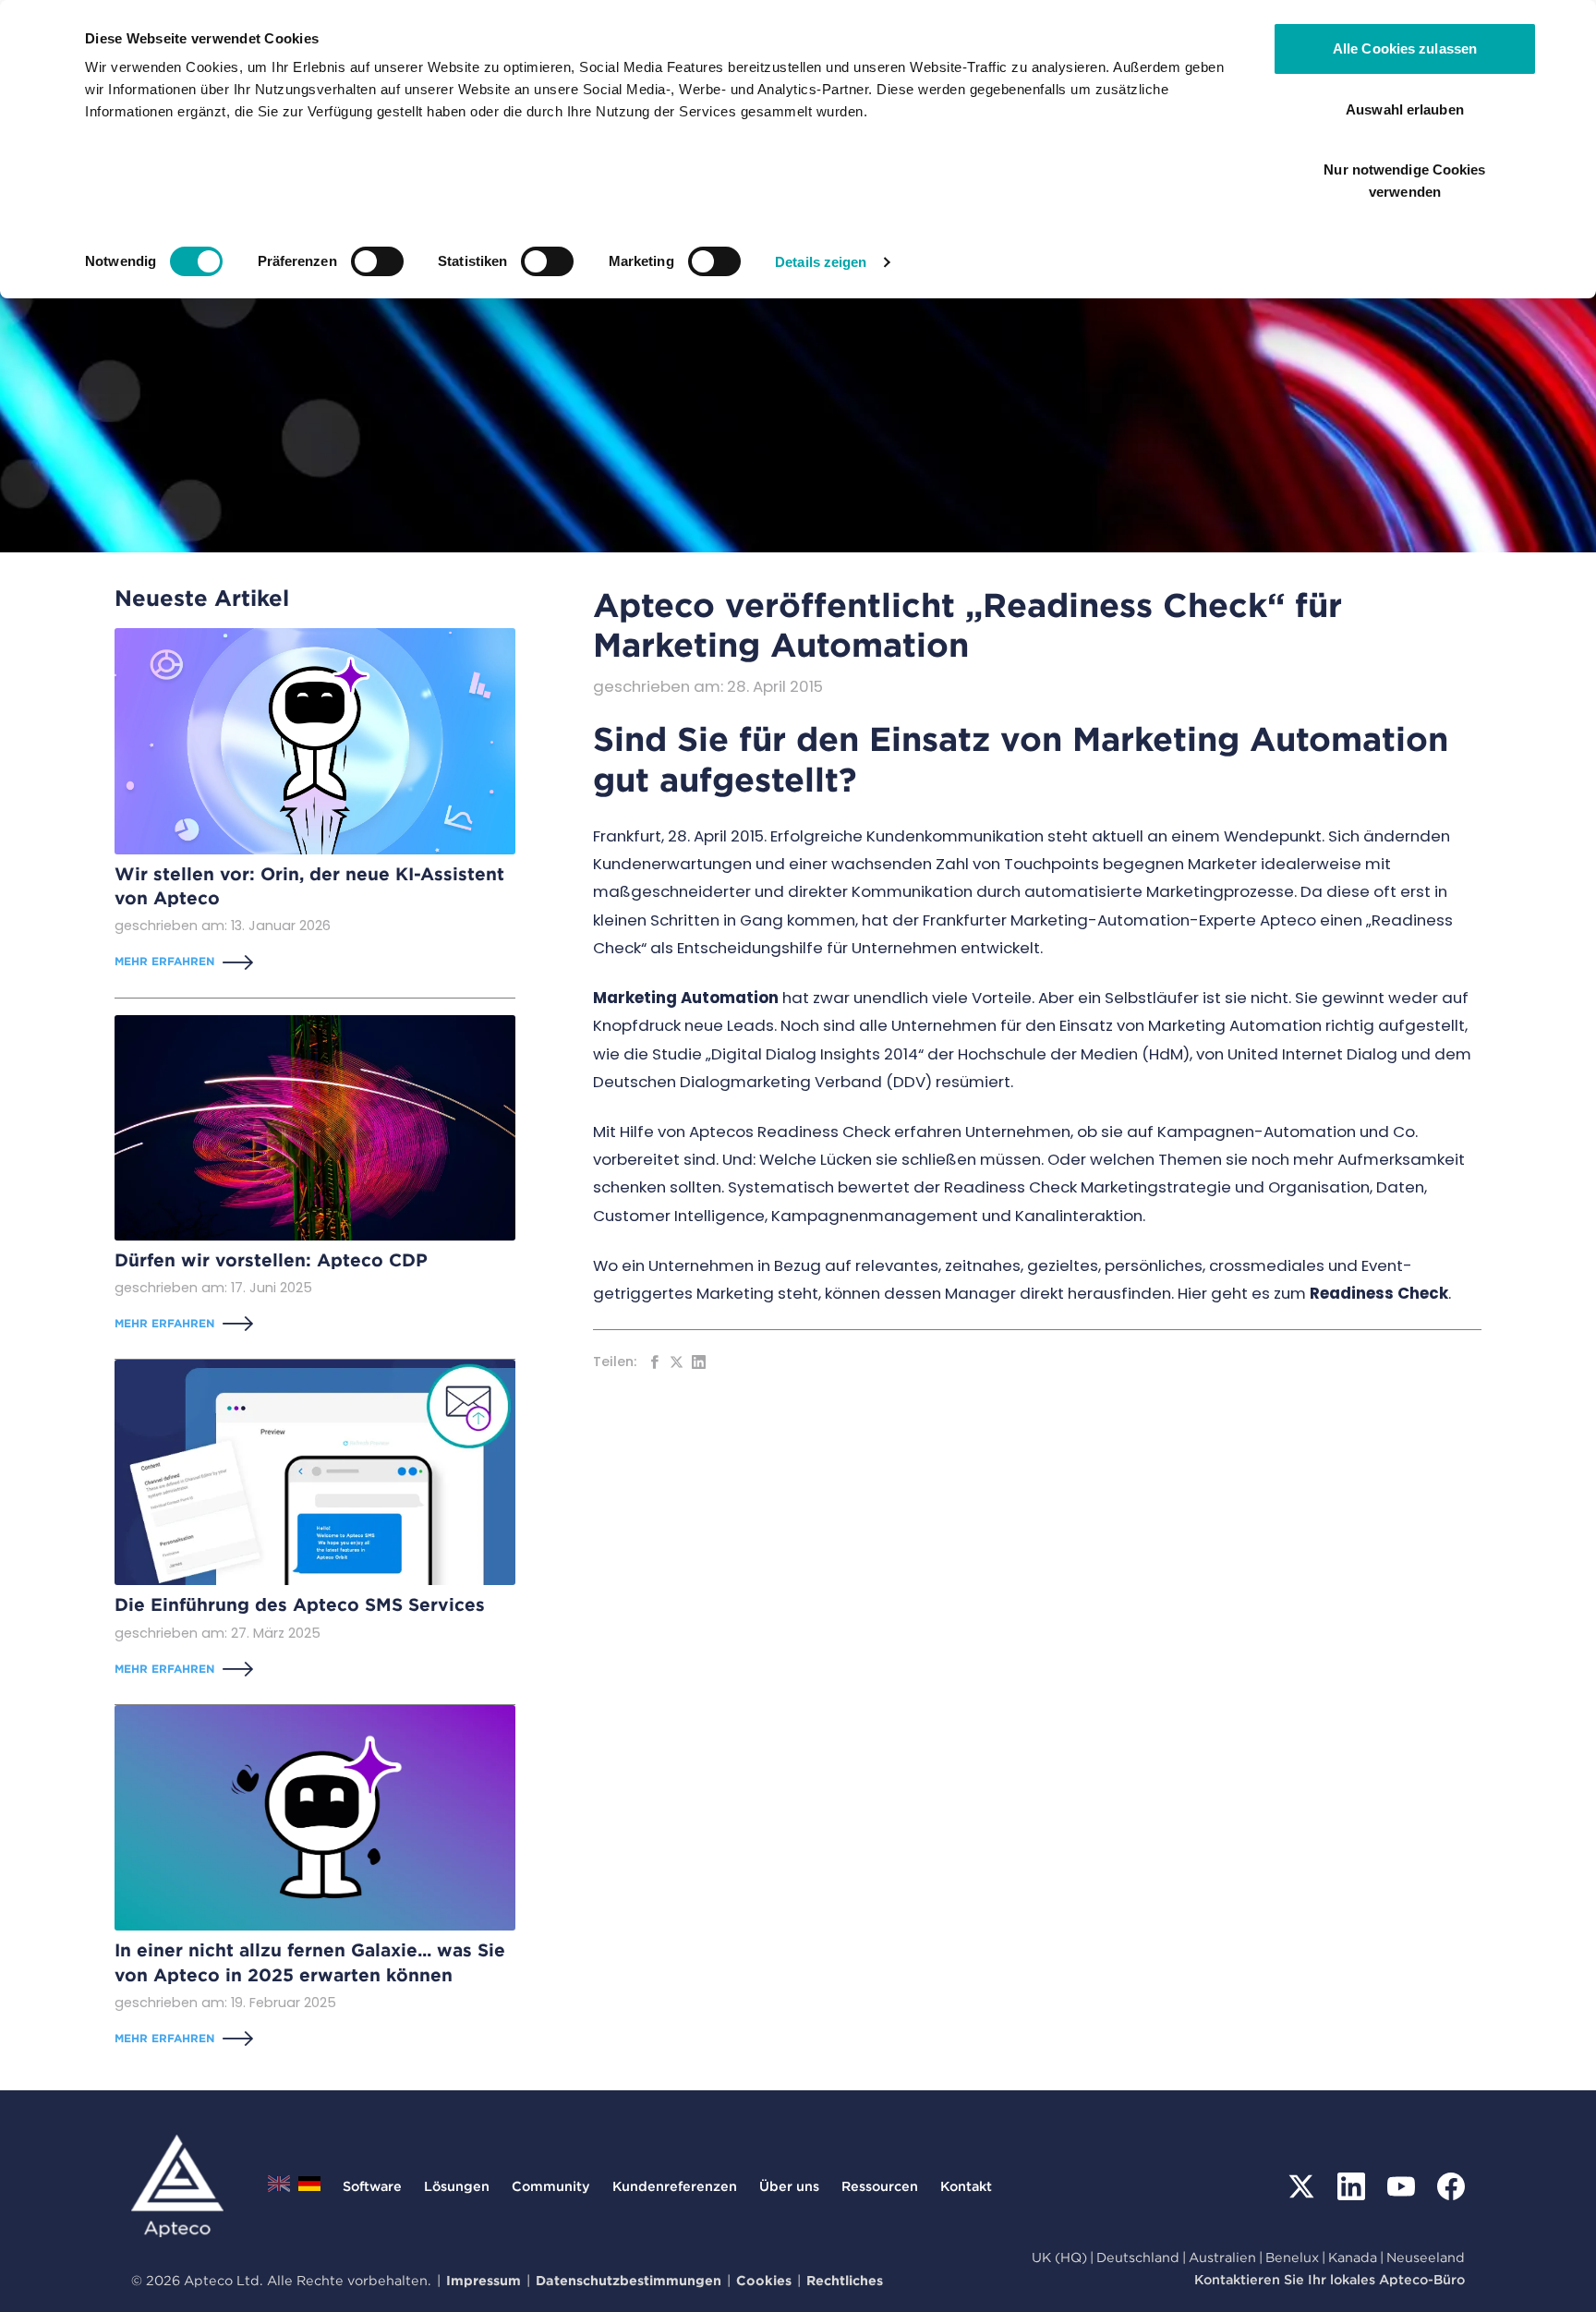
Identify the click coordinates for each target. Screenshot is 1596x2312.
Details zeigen (821, 262)
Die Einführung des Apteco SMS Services (300, 1605)
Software (372, 2186)
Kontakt (966, 2186)
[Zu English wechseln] (279, 2189)
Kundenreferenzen (675, 2186)
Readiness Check (1379, 1293)
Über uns (789, 2186)
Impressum (484, 2280)
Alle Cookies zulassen (1405, 48)
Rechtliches (845, 2280)
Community (551, 2186)
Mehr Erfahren (164, 961)
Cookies (764, 2280)
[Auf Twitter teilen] (677, 1362)
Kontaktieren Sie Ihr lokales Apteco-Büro (1330, 2279)
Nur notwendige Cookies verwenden (1404, 181)
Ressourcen (880, 2186)
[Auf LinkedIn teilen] (699, 1362)
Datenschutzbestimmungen (629, 2280)
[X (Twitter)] (1301, 2186)
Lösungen (457, 2186)
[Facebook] (1451, 2186)
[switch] (377, 261)
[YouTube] (1401, 2186)
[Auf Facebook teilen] (654, 1362)
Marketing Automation (686, 998)
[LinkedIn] (1351, 2186)
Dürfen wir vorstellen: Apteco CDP (271, 1260)
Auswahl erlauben (1405, 109)
